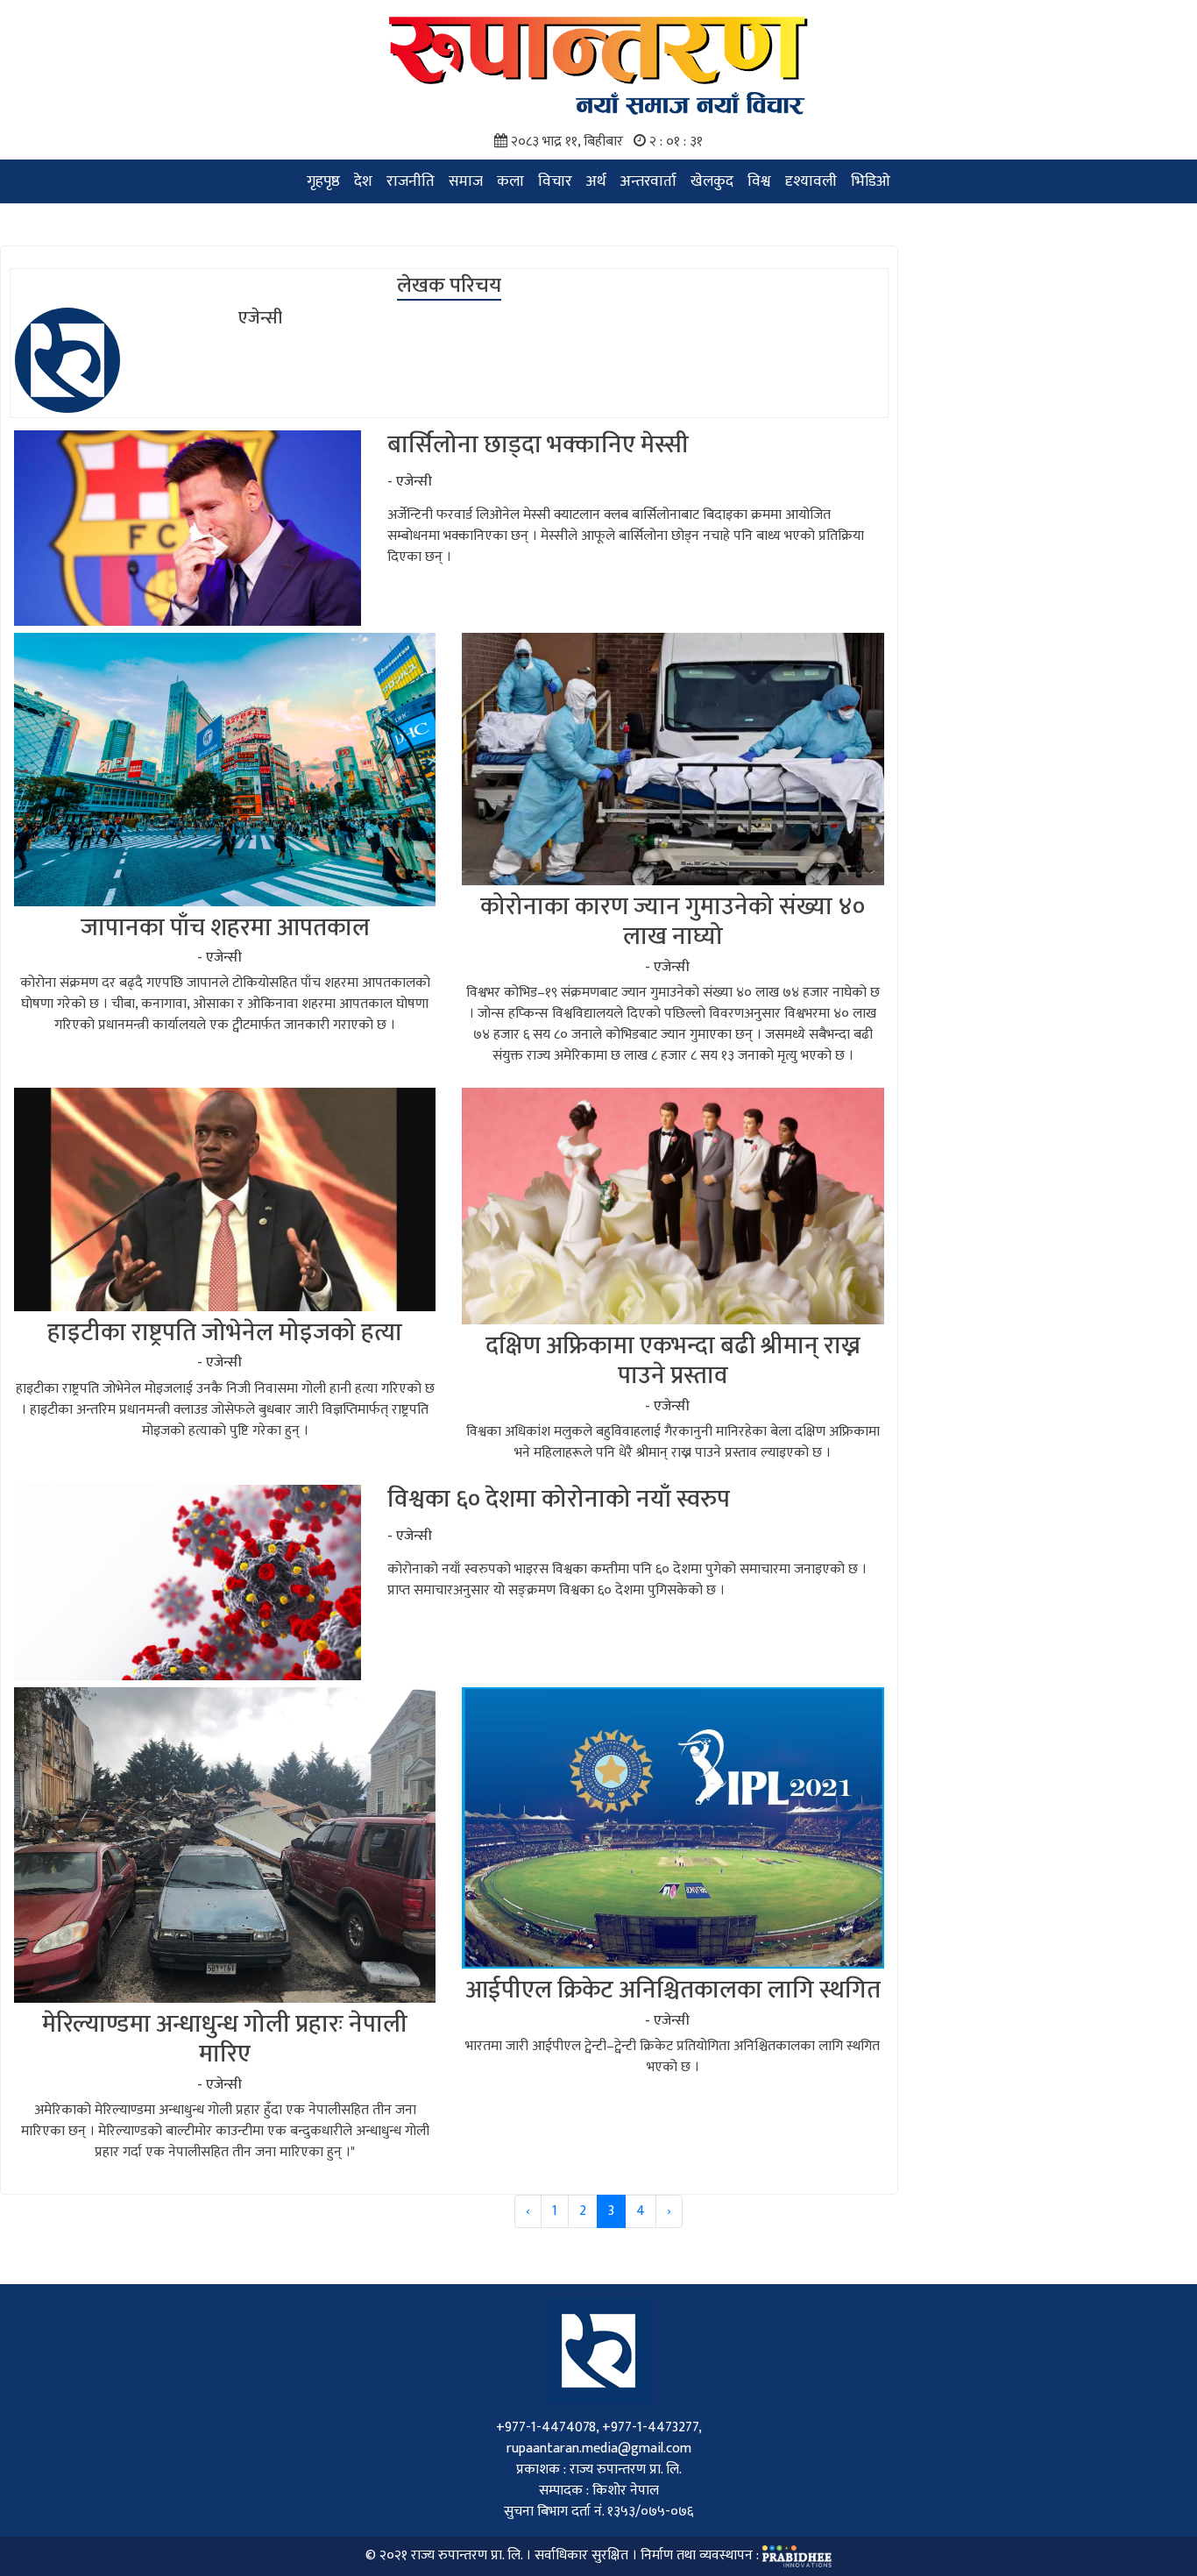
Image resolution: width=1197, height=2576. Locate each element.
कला (510, 181)
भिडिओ (871, 181)
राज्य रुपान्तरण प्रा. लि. (467, 2555)
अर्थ (596, 181)
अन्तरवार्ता (648, 181)
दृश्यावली (811, 181)
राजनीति (411, 181)
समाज (466, 181)
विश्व (759, 181)
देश (363, 181)
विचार (555, 181)
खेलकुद (712, 181)
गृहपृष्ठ (323, 181)
